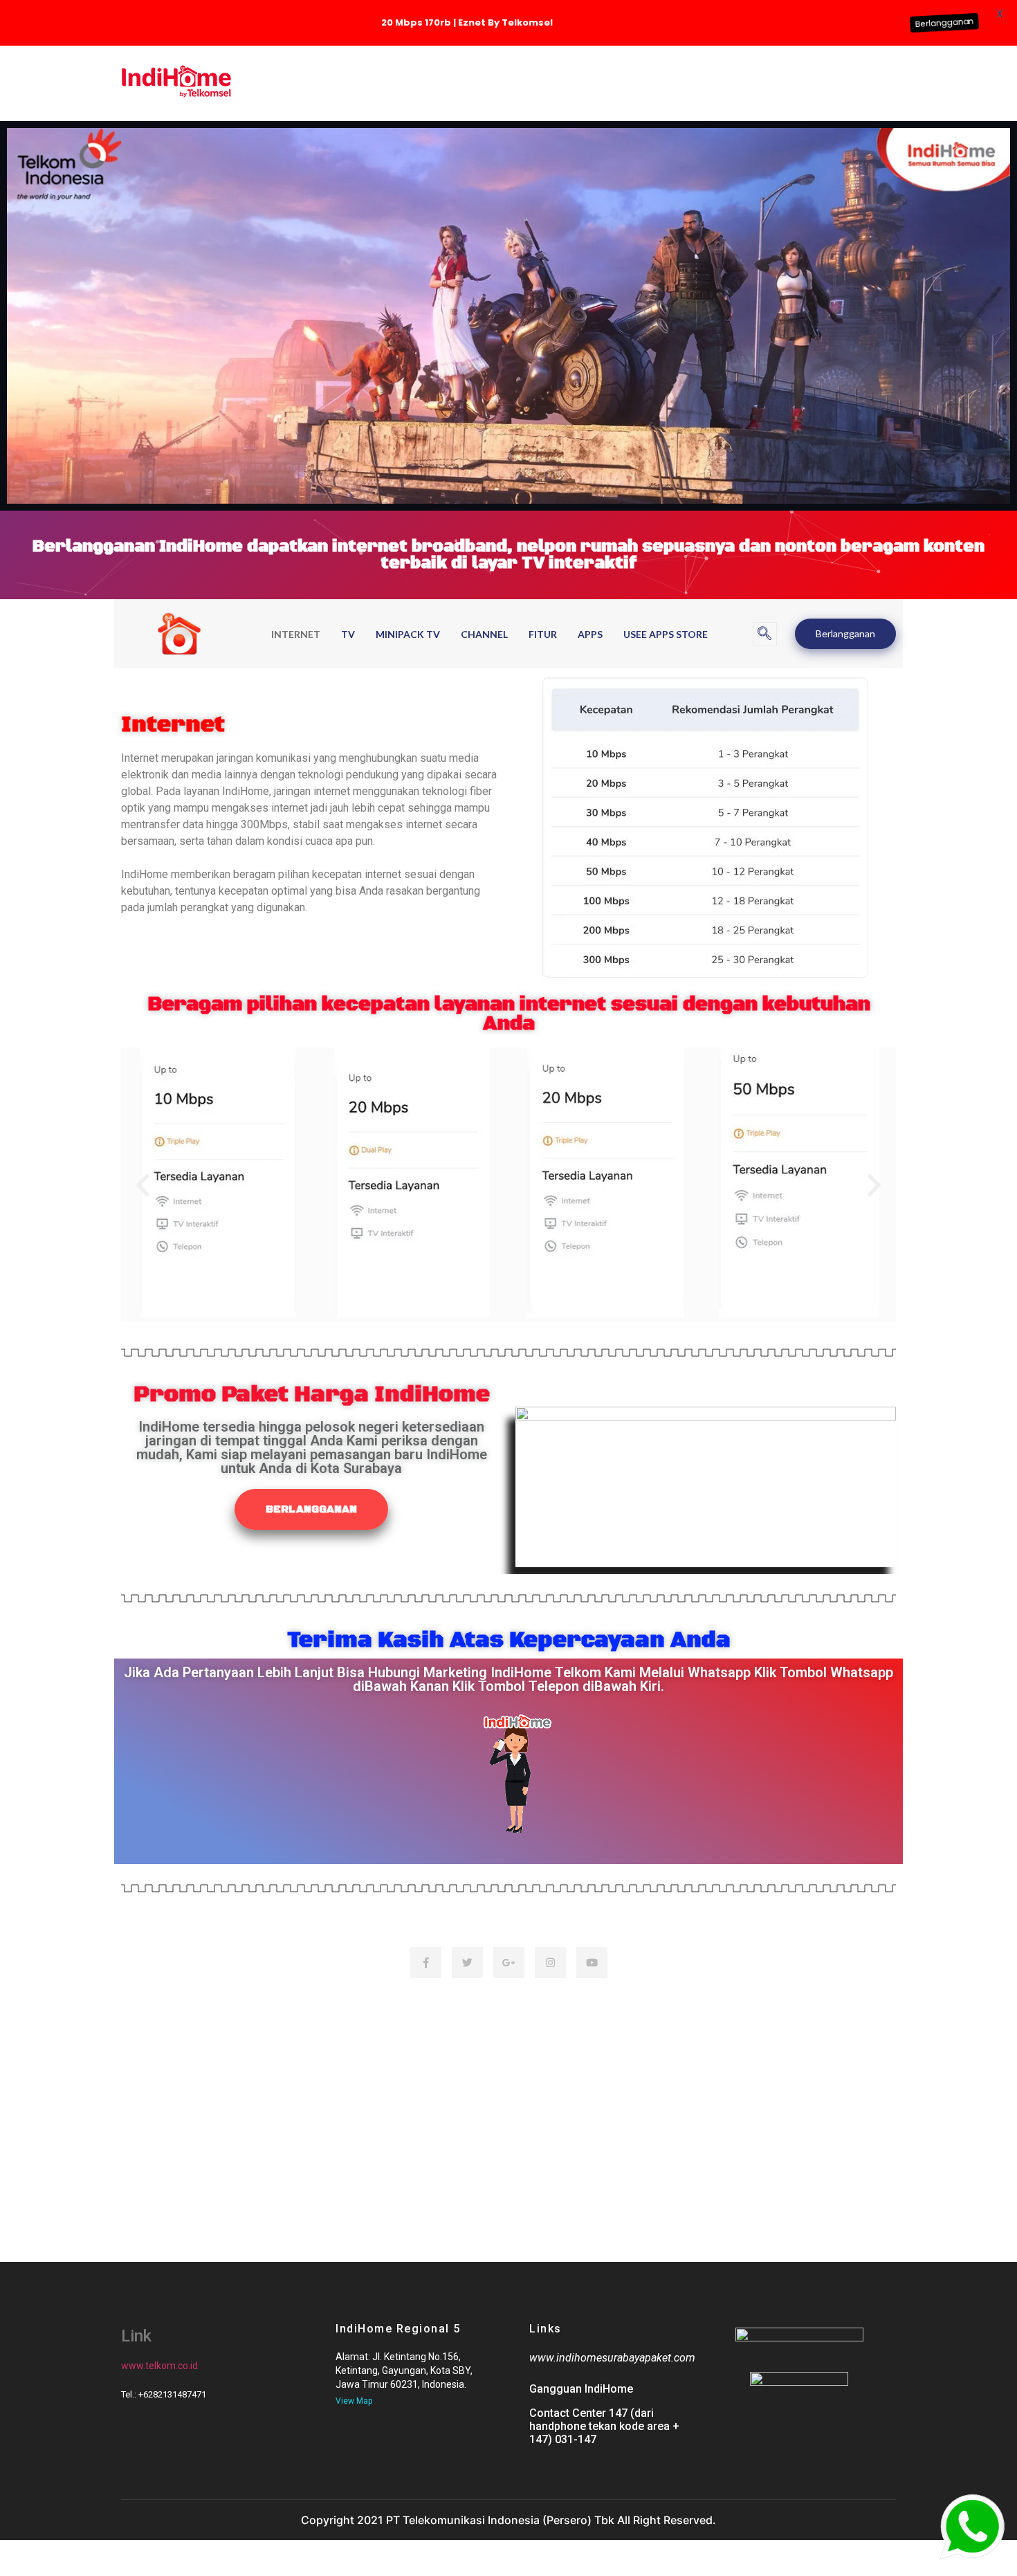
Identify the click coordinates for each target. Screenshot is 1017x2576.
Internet (296, 634)
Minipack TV (408, 634)
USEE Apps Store (666, 634)
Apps (590, 634)
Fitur (543, 634)
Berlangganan (845, 633)
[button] (765, 634)
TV (348, 634)
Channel (484, 634)
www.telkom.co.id (159, 2366)
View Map (354, 2401)
